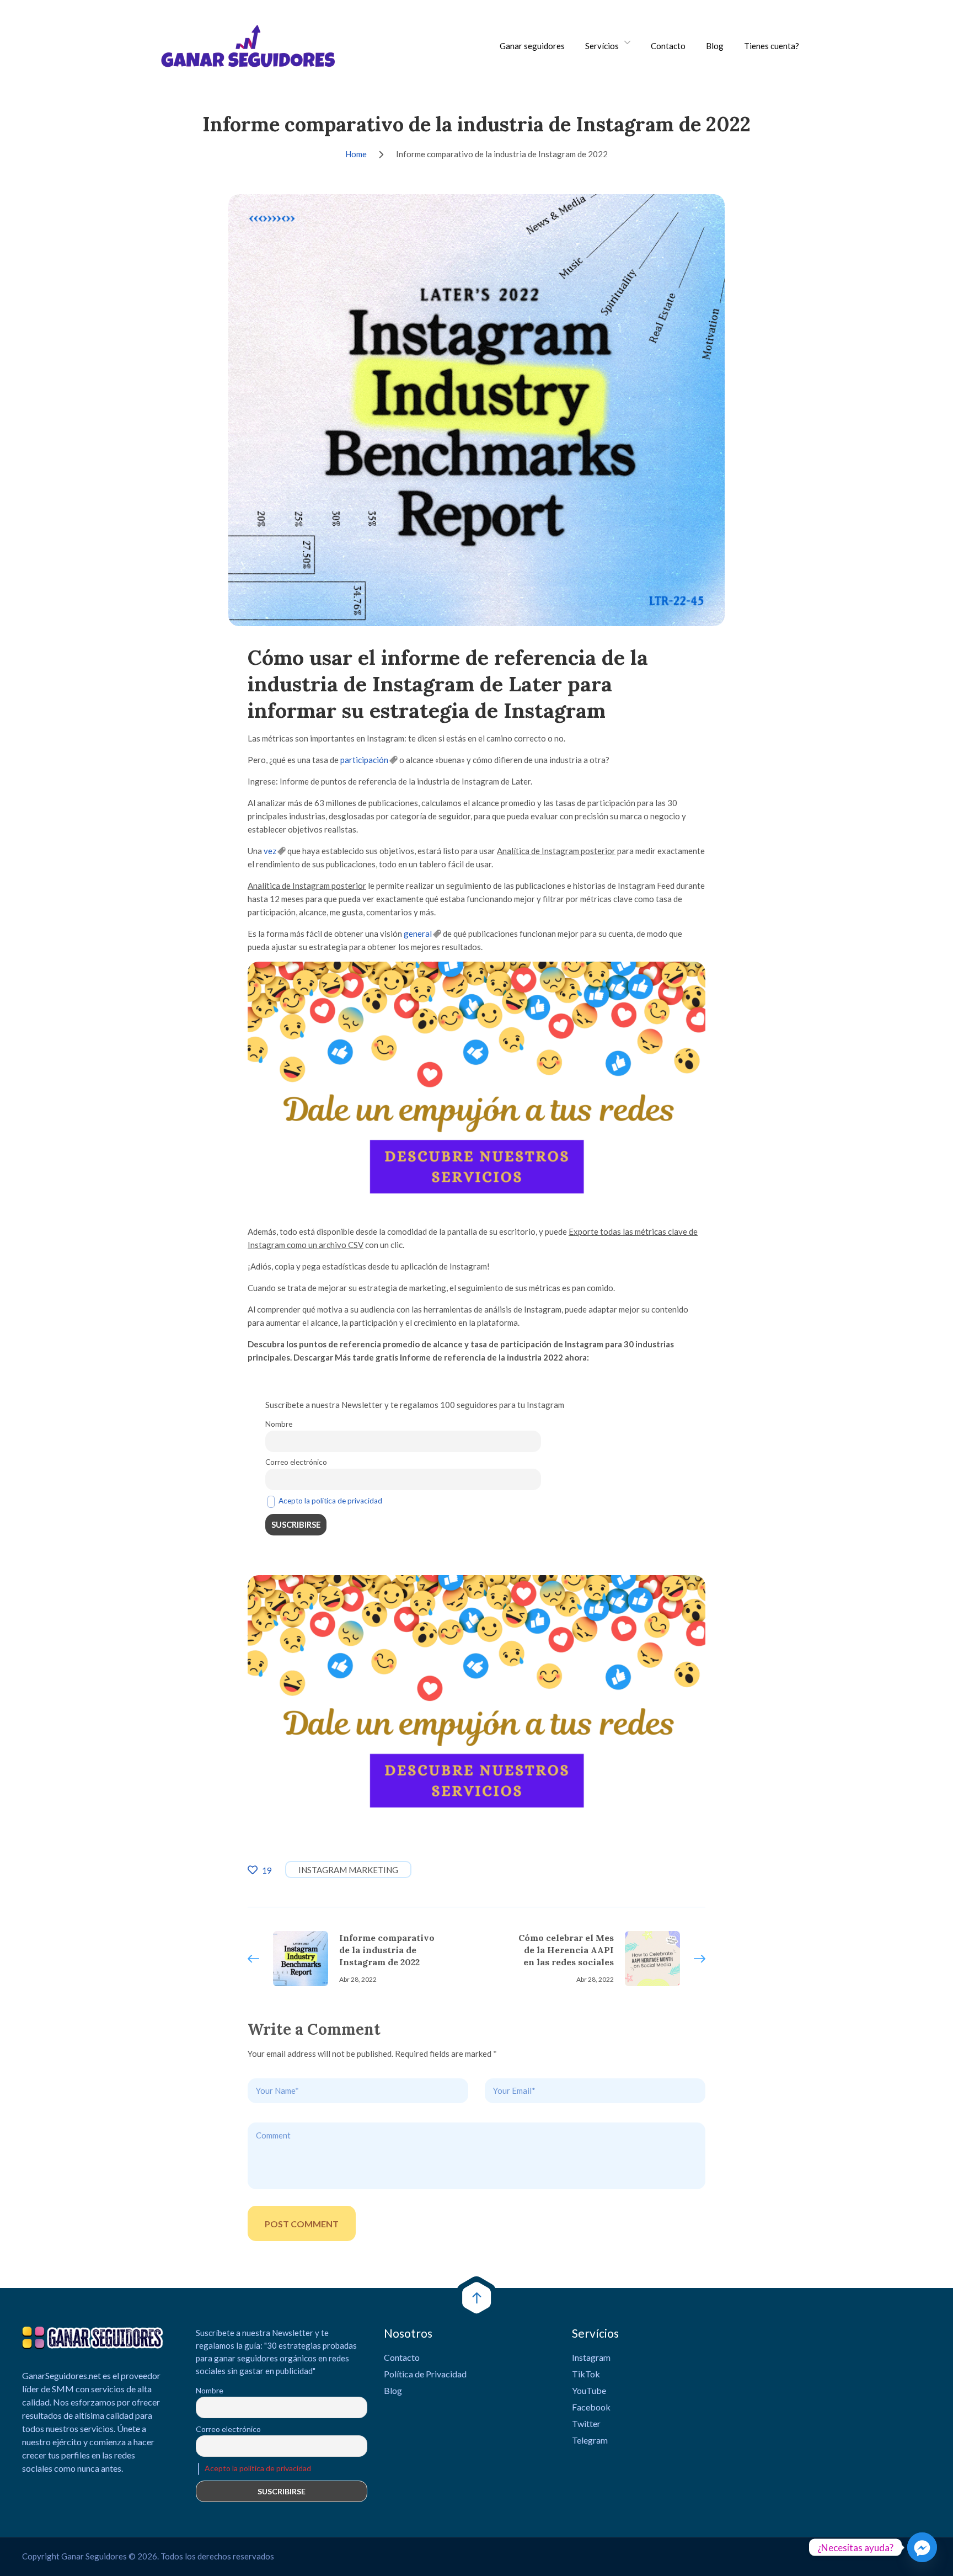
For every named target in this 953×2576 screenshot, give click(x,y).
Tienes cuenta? (772, 46)
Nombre (279, 1424)
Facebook (591, 2407)
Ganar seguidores (532, 46)
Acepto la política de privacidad (330, 1501)
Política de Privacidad (425, 2374)
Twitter (586, 2423)
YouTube (589, 2390)
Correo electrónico (296, 1462)
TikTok (586, 2374)
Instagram (591, 2357)
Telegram (590, 2440)
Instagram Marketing (348, 1870)
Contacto (668, 46)
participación (364, 760)
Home (356, 154)
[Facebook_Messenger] (922, 2547)
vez (270, 851)
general (418, 934)
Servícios (602, 46)
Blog (715, 46)
